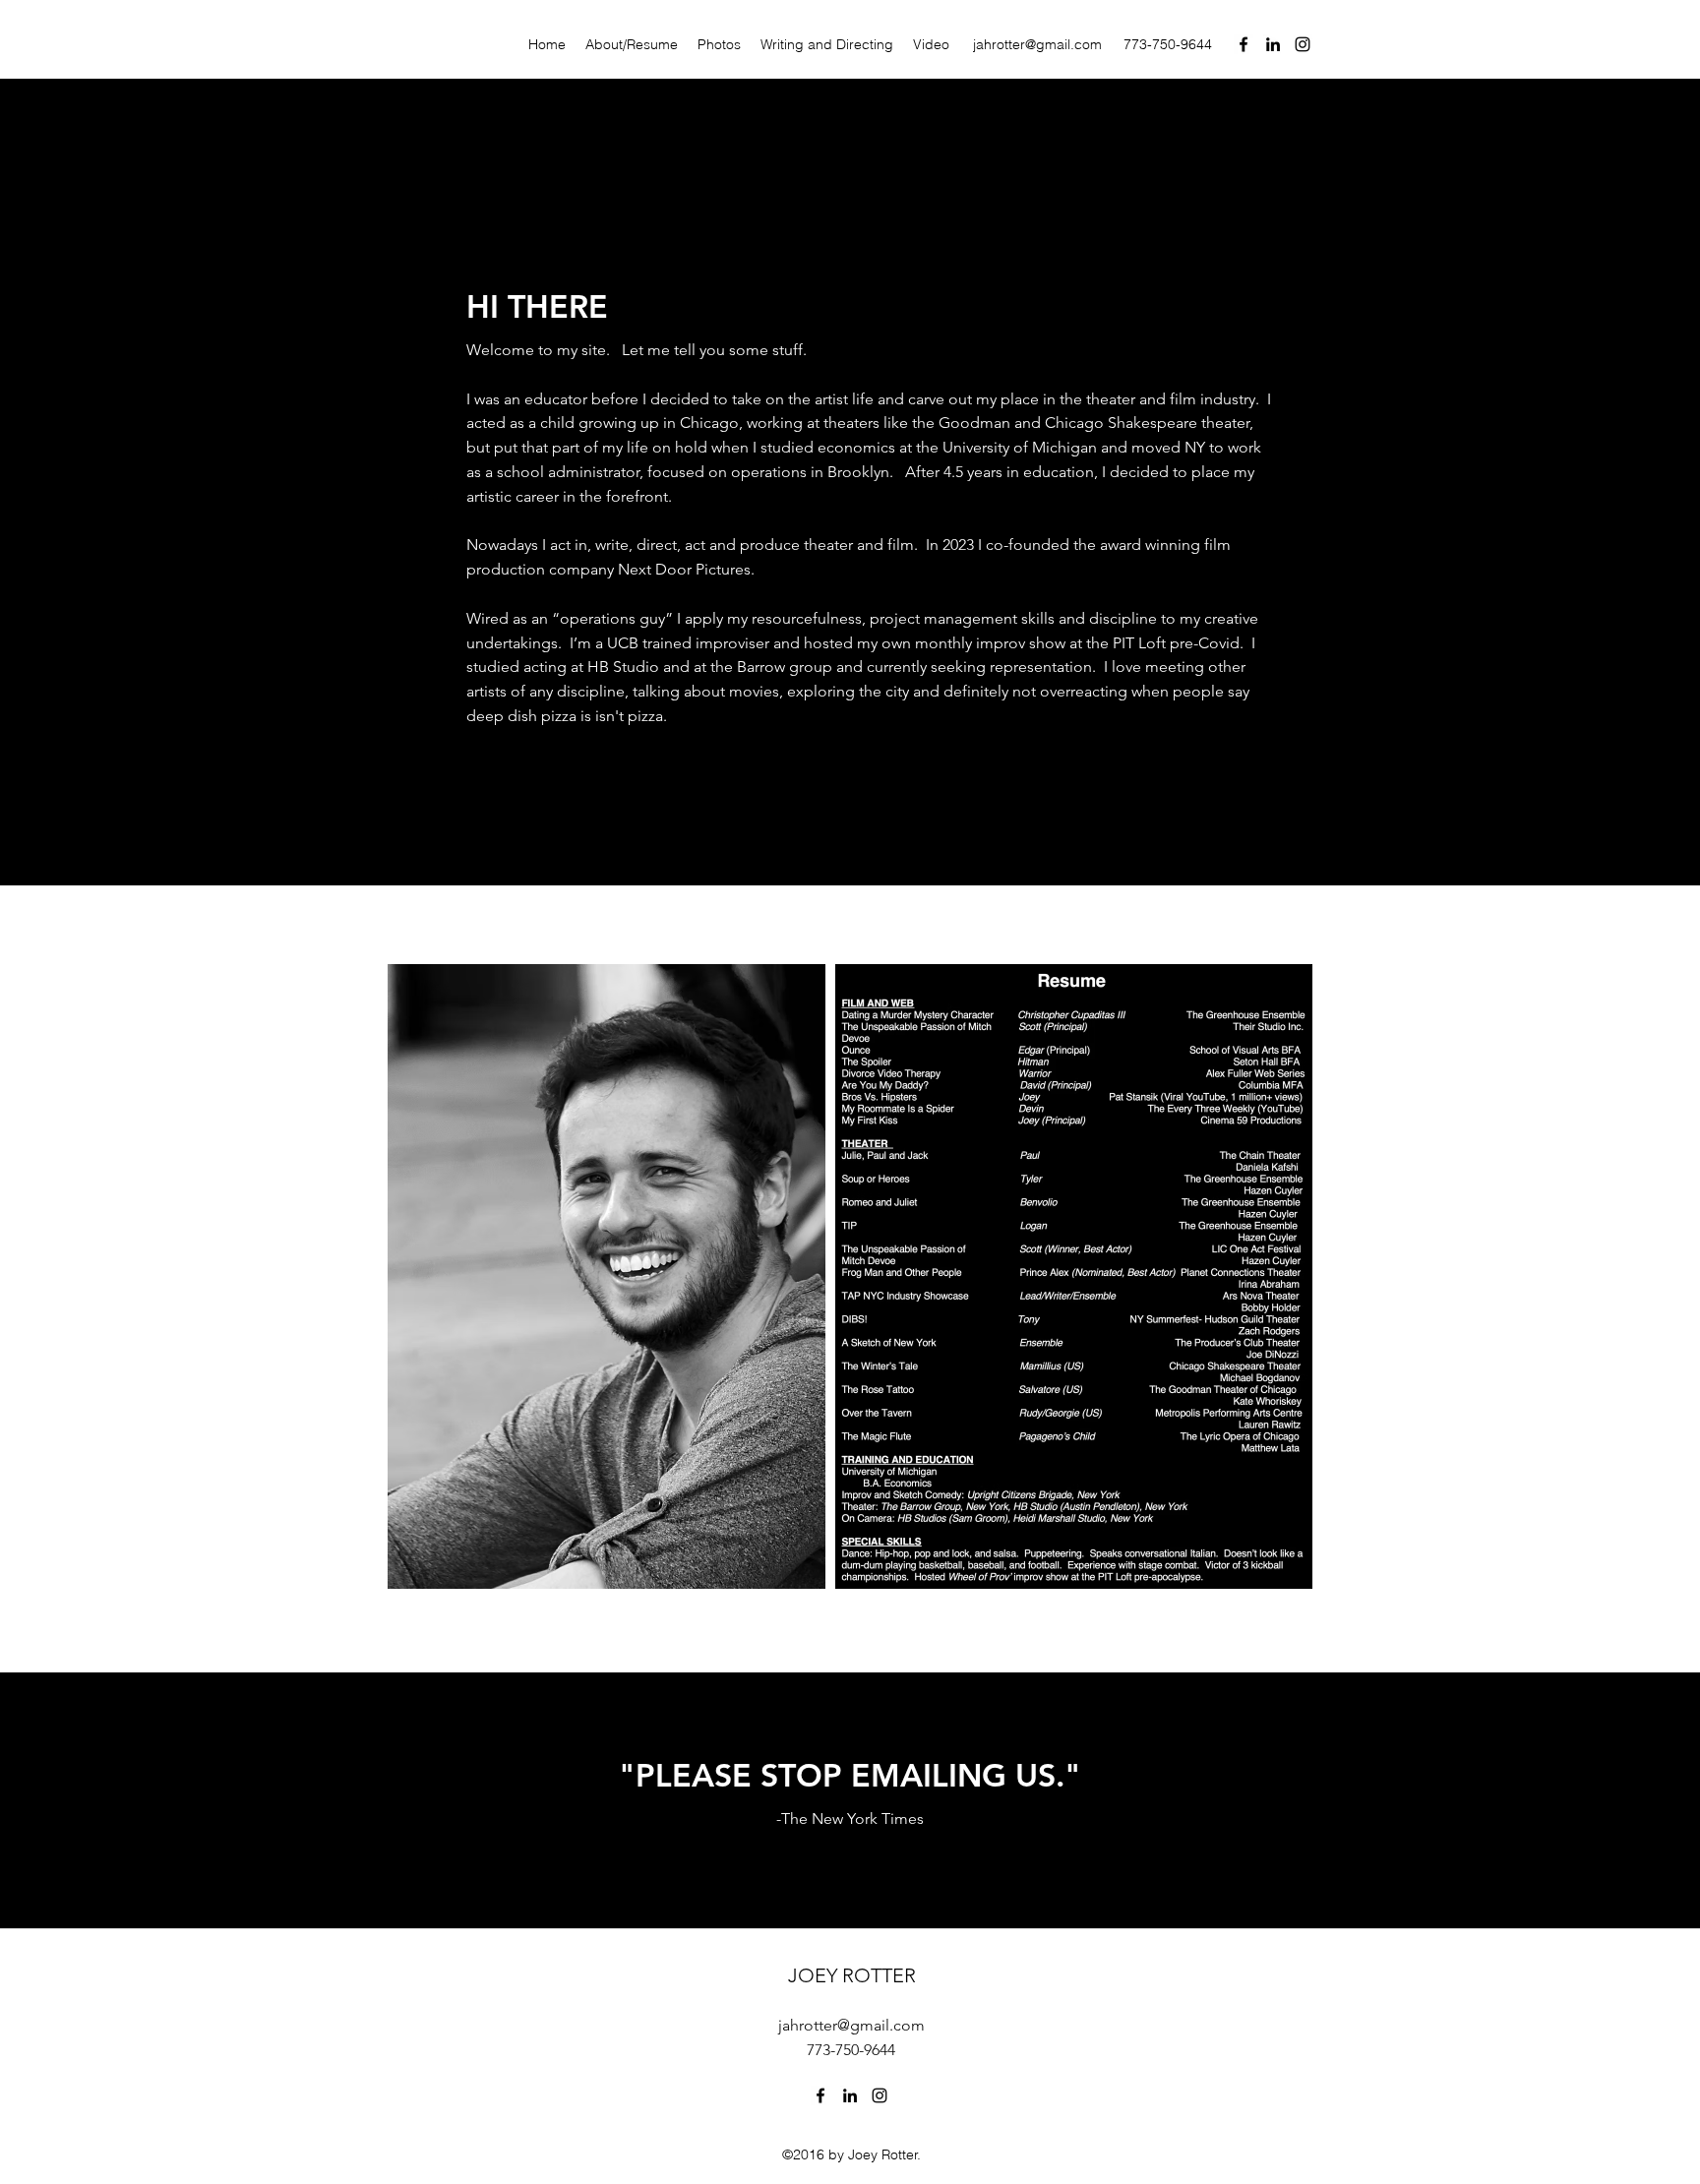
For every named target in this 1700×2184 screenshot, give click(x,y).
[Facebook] (1244, 44)
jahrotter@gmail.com (1037, 44)
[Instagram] (1303, 44)
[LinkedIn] (1273, 44)
